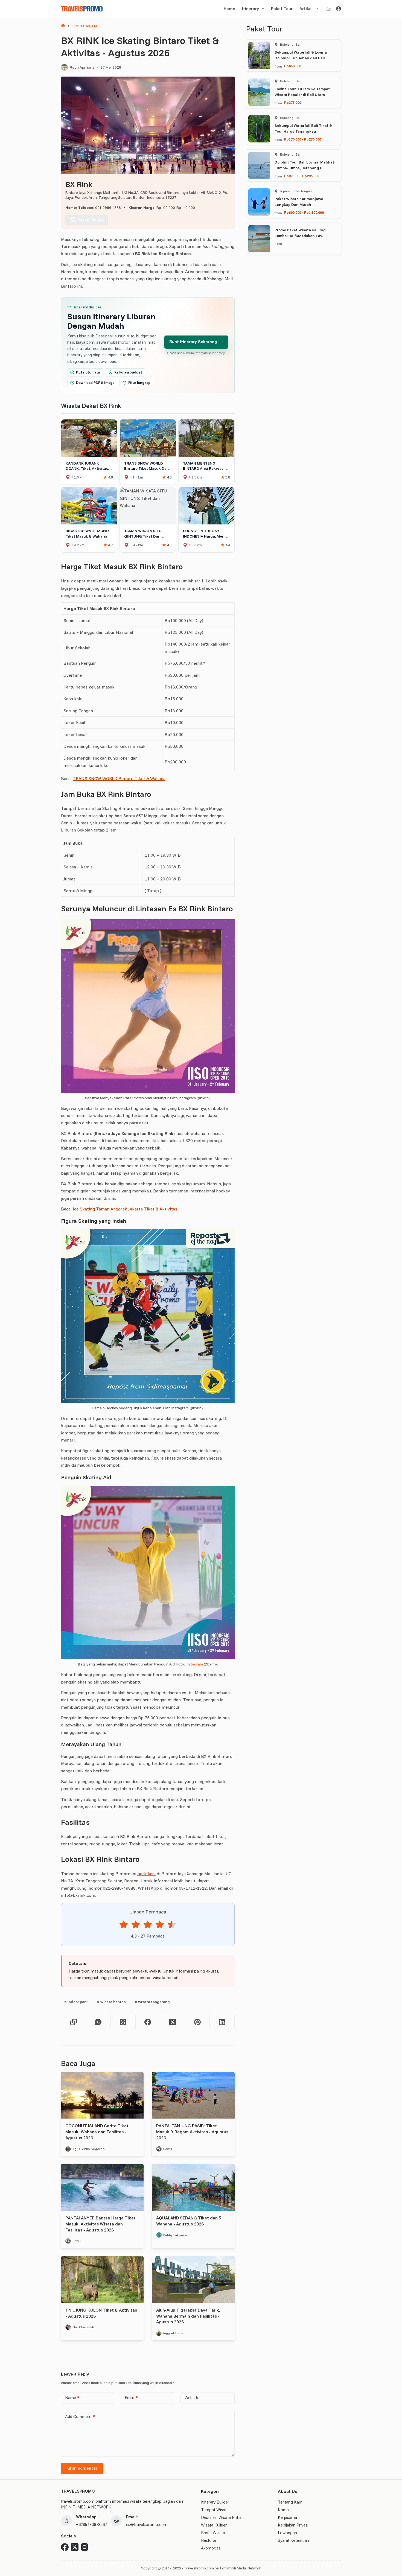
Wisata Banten (111, 2002)
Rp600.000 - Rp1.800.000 (304, 212)
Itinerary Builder (215, 2502)
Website (192, 2398)
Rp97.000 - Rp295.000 (302, 176)
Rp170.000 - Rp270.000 (303, 139)
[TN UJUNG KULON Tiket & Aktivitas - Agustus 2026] (102, 2280)
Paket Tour (282, 9)
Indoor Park (76, 2002)
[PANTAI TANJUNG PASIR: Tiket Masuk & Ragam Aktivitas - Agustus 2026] (193, 2095)
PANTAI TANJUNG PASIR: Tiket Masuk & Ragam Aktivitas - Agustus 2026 (192, 2132)
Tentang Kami (291, 2502)
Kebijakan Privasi (293, 2525)
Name (72, 2398)
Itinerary (250, 9)
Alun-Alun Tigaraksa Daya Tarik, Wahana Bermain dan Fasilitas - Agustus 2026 (188, 2316)
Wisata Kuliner (214, 2525)
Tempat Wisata (215, 2510)
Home (229, 9)
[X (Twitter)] (173, 2022)
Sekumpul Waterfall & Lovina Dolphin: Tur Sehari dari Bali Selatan (301, 58)
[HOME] (63, 26)
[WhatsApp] (99, 2022)
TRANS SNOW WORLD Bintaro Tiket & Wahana (119, 778)
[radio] (124, 1925)
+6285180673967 (91, 2524)
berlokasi (146, 1874)
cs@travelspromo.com (147, 2524)
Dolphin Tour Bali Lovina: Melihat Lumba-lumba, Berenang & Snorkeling (304, 168)
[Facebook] (148, 2022)
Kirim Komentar (82, 2468)
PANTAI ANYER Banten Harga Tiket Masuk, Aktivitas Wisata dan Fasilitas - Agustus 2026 (100, 2224)
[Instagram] (85, 2547)
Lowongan (287, 2533)
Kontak (284, 2510)
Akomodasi (211, 2548)
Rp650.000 (293, 66)
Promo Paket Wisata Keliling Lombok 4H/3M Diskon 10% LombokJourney (300, 236)
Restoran (209, 2540)
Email (131, 2398)
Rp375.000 (293, 103)
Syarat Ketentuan (293, 2540)
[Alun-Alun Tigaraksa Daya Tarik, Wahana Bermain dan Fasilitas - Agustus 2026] (193, 2280)
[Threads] (123, 2022)
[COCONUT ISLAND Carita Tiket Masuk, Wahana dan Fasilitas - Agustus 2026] (102, 2095)
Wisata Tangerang (152, 2002)
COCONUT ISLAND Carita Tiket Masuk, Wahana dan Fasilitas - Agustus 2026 (97, 2132)
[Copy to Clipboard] (74, 2022)
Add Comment (80, 2416)
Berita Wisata (213, 2533)
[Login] (339, 9)
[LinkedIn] (222, 2022)
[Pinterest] (198, 2022)
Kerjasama (287, 2517)
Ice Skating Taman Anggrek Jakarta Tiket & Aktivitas (125, 1209)
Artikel (306, 9)
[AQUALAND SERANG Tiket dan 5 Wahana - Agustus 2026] (193, 2187)
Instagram (194, 1664)
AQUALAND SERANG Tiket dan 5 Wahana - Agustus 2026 (189, 2221)
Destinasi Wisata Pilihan (222, 2517)
